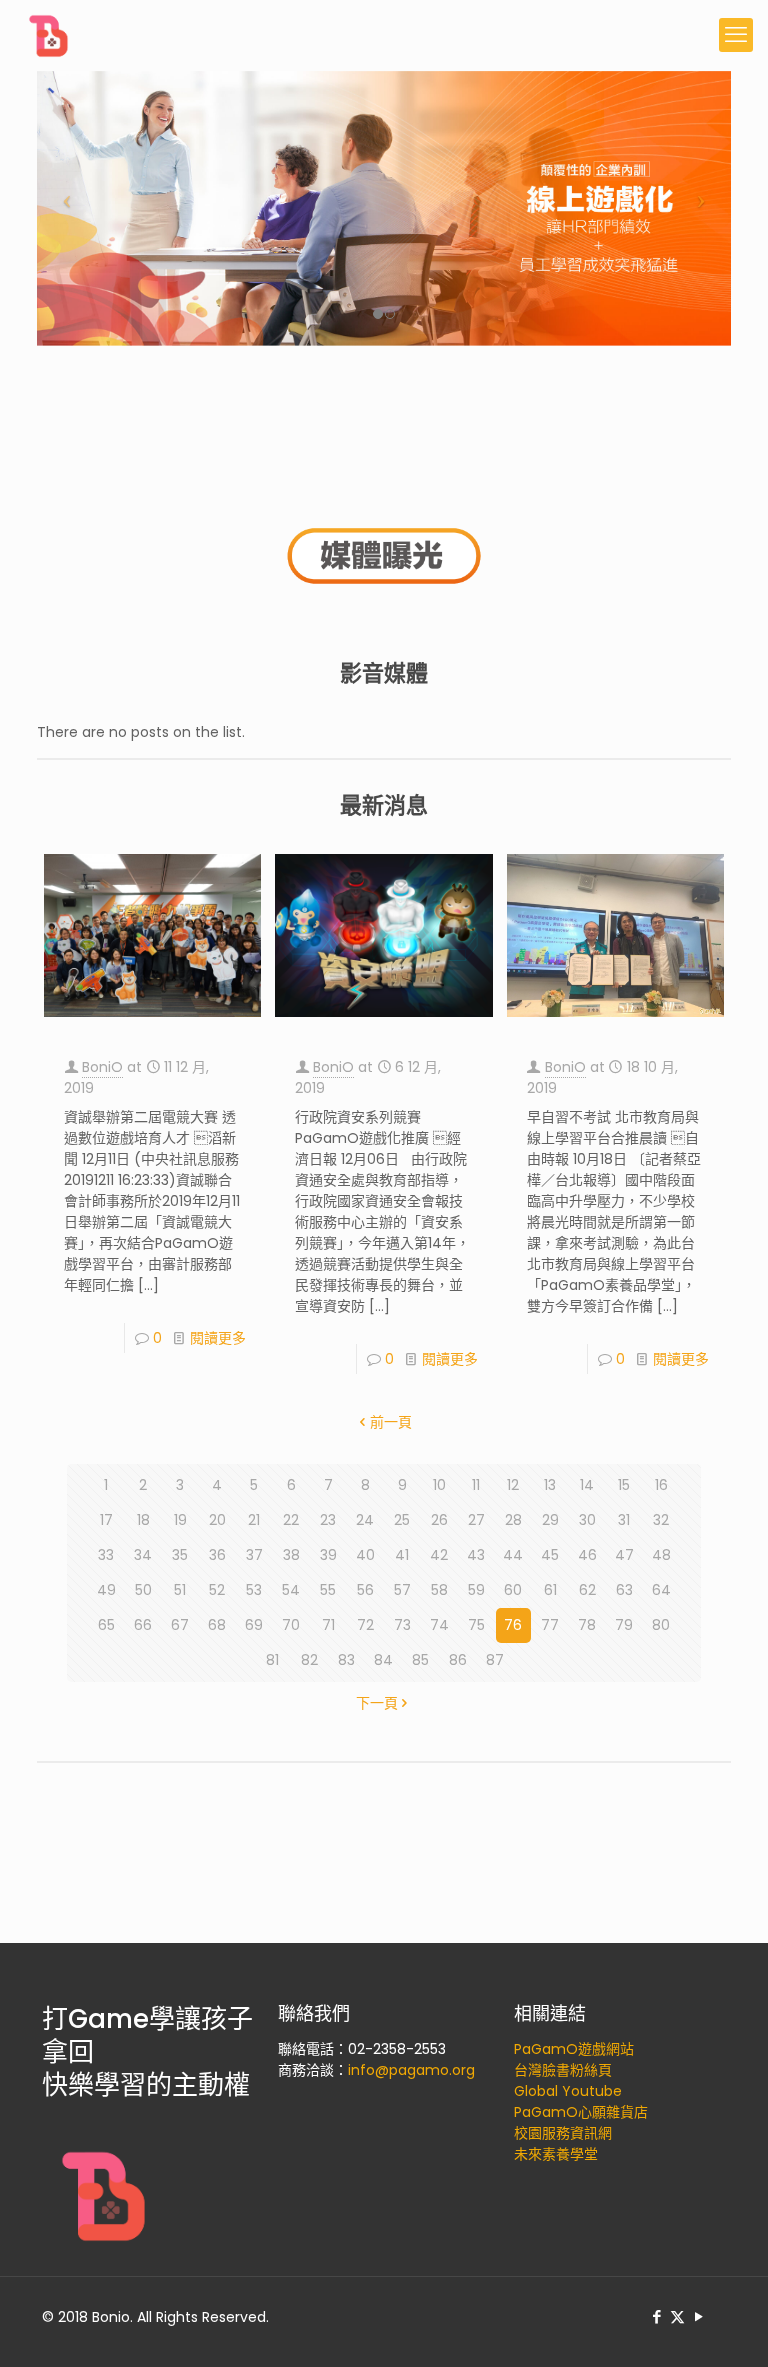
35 (180, 1555)
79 (624, 1625)
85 (420, 1660)
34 (143, 1555)
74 (439, 1625)
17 (106, 1520)
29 (550, 1520)
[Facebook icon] (656, 2316)
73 (402, 1625)
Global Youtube (568, 2091)
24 (365, 1520)
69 (254, 1625)
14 (587, 1485)
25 (402, 1520)
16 (661, 1485)
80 (661, 1625)
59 (476, 1590)
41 (402, 1555)
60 (513, 1590)
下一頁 (377, 1703)
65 (106, 1625)
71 (328, 1625)
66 (143, 1625)
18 (143, 1520)
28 (513, 1520)
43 (476, 1555)
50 (143, 1590)
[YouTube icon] (698, 2316)
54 (291, 1590)
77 (550, 1625)
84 (383, 1660)
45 (550, 1555)
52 (217, 1590)
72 (365, 1625)
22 (291, 1520)
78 (587, 1625)
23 (328, 1520)
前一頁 (391, 1422)
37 (254, 1555)
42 (439, 1555)
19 (180, 1520)
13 (550, 1485)
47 (624, 1555)
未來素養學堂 (556, 2154)
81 (272, 1660)
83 (346, 1660)
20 (217, 1520)
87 (495, 1660)
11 (476, 1485)
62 (587, 1590)
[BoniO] (50, 35)
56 (365, 1590)
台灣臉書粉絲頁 (563, 2070)
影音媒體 (384, 673)
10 (439, 1485)
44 (513, 1555)
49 (106, 1590)
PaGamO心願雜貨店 (581, 2112)
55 (328, 1590)
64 (661, 1590)
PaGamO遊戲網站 (574, 2049)
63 (624, 1590)
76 (513, 1625)
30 (587, 1520)
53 (254, 1590)
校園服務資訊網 (563, 2133)
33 (106, 1555)
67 (180, 1625)
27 (476, 1520)
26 (439, 1520)
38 (291, 1555)
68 (217, 1625)
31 (624, 1520)
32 (661, 1520)
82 (309, 1660)
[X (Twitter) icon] (677, 2316)
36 (217, 1555)
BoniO (102, 1067)
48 (661, 1555)
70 (291, 1625)
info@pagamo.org (411, 2070)
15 (624, 1485)
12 (513, 1485)
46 (587, 1555)
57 (402, 1590)
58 (439, 1590)
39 (328, 1555)
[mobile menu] (736, 35)
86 (458, 1660)
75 (476, 1625)
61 (550, 1590)
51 (180, 1590)
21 (254, 1520)
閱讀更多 (218, 1338)
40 (365, 1555)
